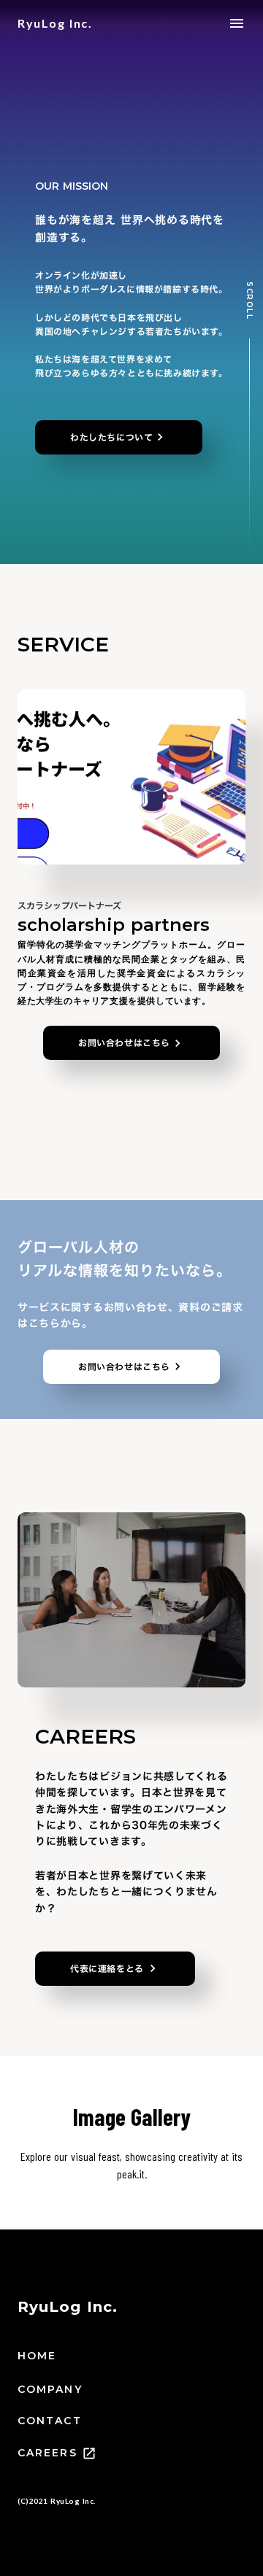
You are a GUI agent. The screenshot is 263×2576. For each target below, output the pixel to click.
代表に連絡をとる (107, 1968)
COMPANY (50, 2389)
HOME (37, 2356)
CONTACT (50, 2421)
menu (237, 23)
